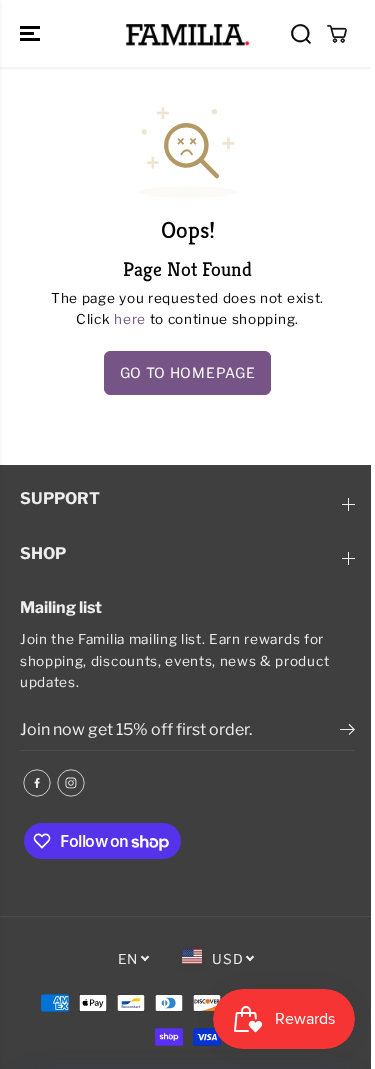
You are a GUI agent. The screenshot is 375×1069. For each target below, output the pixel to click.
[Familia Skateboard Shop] (187, 33)
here (130, 319)
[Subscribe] (347, 732)
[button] (32, 33)
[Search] (301, 34)
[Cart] (337, 34)
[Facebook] (37, 783)
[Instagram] (71, 783)
